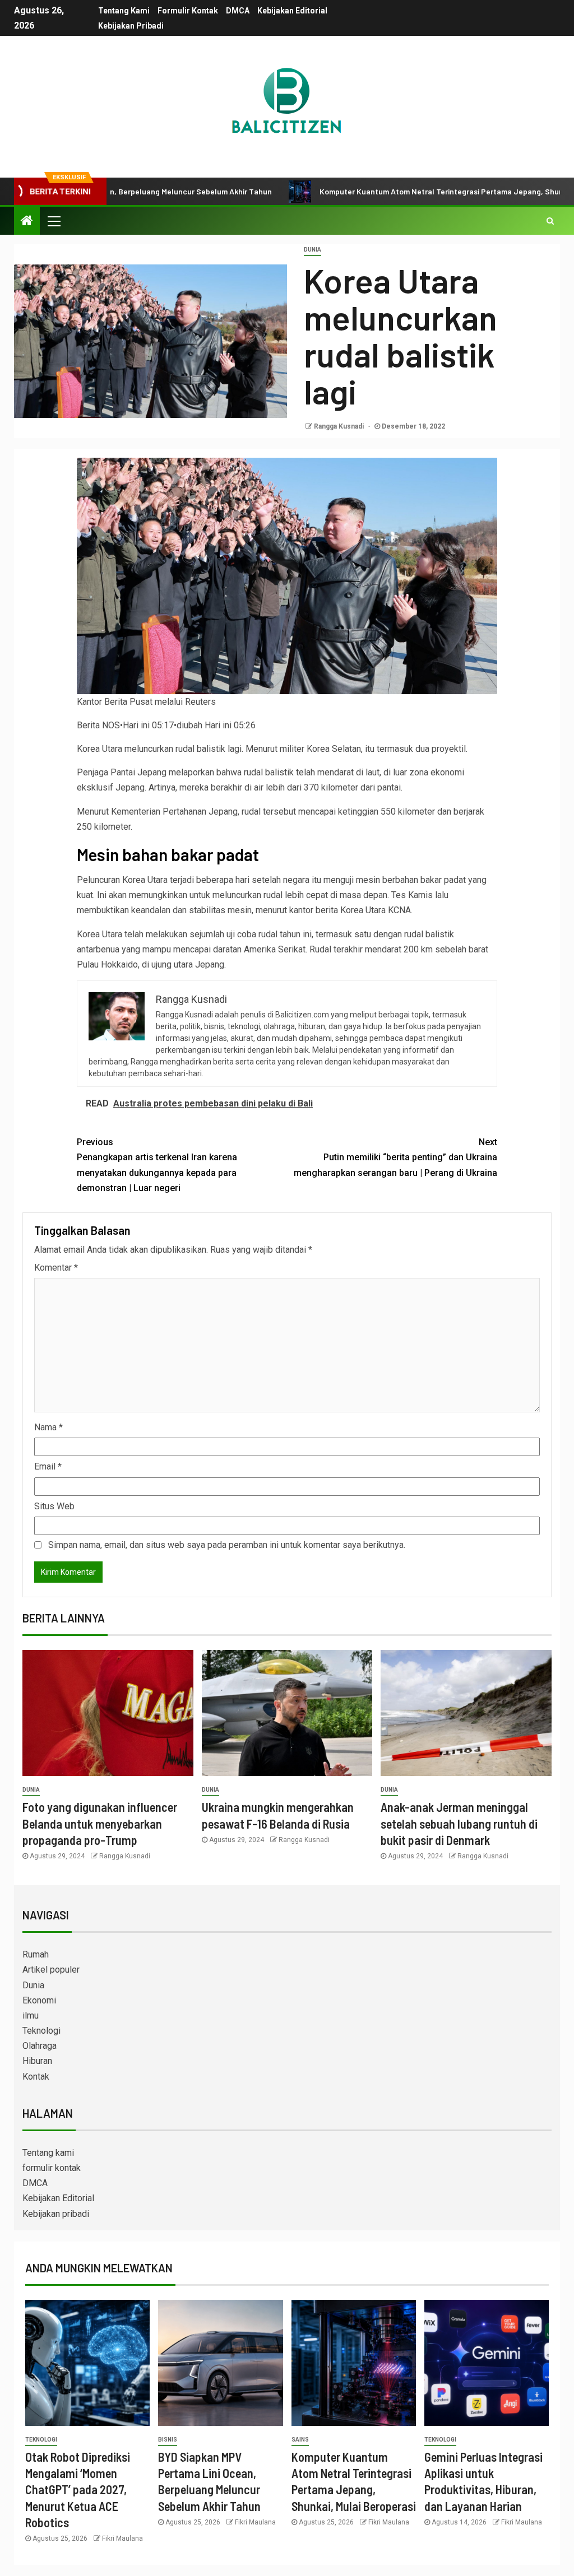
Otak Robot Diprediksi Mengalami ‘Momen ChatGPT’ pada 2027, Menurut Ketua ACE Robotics (78, 2489)
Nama (48, 1427)
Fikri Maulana (122, 2538)
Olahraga (40, 2046)
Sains (300, 2440)
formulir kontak (188, 11)
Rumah (36, 1954)
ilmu (31, 2015)
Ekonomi (39, 2000)
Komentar (56, 1268)
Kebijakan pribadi (131, 26)
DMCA (238, 11)
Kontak (36, 2077)
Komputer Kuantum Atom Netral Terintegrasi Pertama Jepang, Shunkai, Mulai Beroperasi (406, 191)
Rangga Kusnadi (340, 426)
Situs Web (54, 1506)
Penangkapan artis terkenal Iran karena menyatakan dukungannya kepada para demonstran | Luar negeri (157, 1165)
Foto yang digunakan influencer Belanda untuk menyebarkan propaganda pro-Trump (100, 1823)
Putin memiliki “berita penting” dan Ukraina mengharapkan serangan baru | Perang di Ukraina (395, 1157)
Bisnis (168, 2440)
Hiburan (37, 2061)
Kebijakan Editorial (292, 11)
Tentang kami (124, 11)
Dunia (313, 250)
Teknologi (41, 2031)
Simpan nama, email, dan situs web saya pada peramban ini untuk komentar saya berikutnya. (227, 1545)
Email (48, 1466)
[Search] (550, 221)
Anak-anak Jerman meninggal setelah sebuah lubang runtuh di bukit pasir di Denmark (459, 1823)
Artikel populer (51, 1970)
